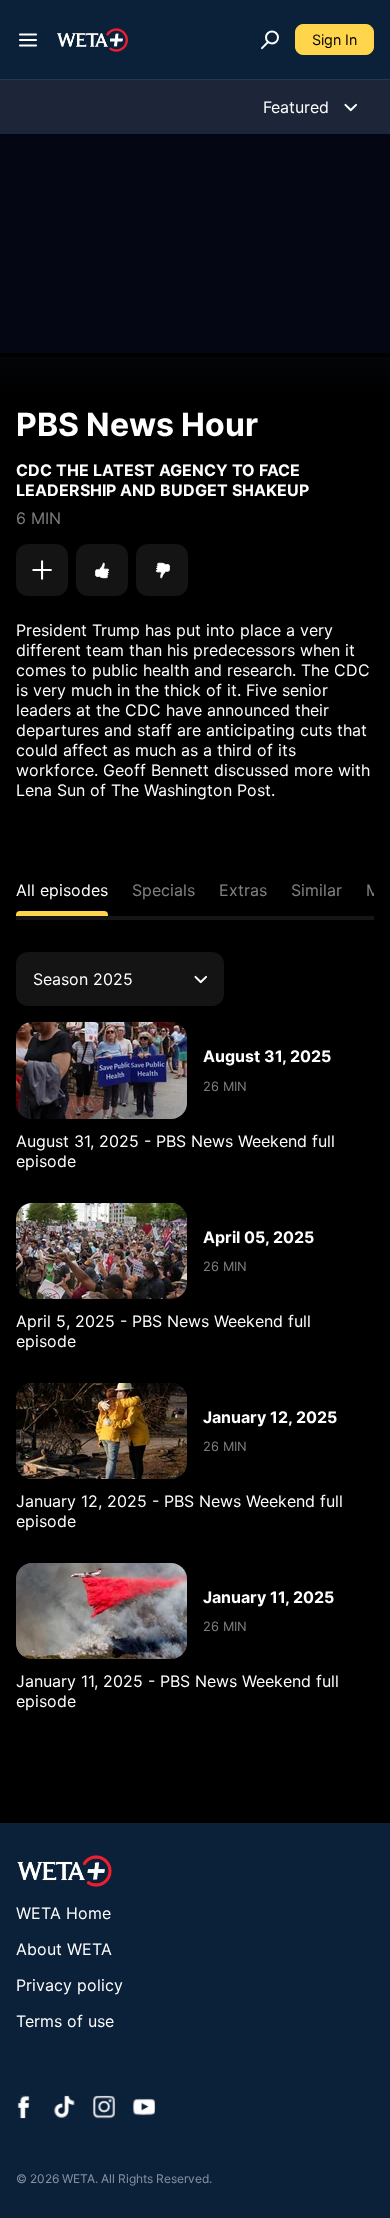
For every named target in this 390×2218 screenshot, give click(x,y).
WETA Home (63, 1913)
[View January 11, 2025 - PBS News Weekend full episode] (101, 1611)
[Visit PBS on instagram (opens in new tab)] (104, 2109)
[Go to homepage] (92, 40)
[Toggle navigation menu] (28, 40)
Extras (243, 890)
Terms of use (65, 2021)
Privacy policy (69, 1985)
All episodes (62, 890)
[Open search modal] (270, 40)
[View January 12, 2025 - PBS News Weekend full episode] (101, 1431)
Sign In (334, 39)
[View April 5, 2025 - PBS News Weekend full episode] (101, 1251)
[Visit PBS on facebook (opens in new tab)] (24, 2109)
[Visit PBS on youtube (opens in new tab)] (144, 2109)
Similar (316, 890)
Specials (163, 890)
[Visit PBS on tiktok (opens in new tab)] (64, 2109)
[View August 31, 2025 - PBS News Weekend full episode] (101, 1070)
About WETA (64, 1949)
